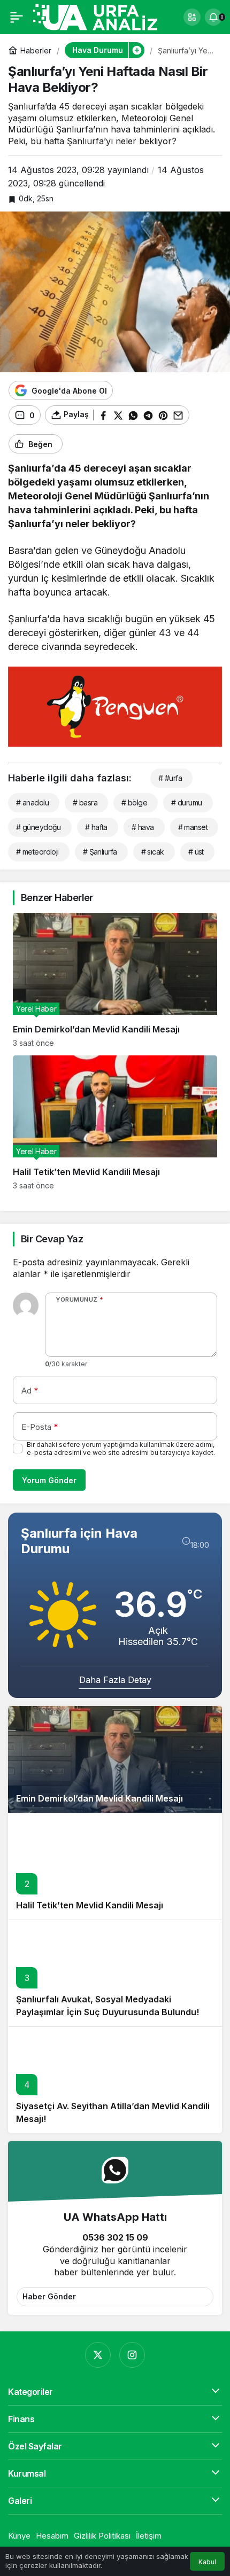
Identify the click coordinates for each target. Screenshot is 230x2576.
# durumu (187, 802)
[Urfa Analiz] (102, 16)
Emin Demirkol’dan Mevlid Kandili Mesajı (99, 1798)
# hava (143, 827)
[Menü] (17, 17)
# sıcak (153, 852)
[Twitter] (98, 2355)
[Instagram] (132, 2355)
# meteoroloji (37, 852)
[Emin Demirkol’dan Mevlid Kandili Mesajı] (115, 980)
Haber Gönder (49, 2296)
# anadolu (32, 802)
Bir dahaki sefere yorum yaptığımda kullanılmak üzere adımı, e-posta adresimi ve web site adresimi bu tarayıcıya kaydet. (121, 1448)
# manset (193, 827)
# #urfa (170, 778)
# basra (85, 802)
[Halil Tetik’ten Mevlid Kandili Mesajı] (115, 1123)
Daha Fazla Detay (115, 1680)
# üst (196, 852)
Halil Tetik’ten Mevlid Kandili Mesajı (90, 1905)
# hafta (96, 827)
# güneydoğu (39, 827)
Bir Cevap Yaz (52, 1239)
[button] (192, 17)
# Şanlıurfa (100, 852)
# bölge (134, 802)
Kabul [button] (207, 2562)
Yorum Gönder (49, 1480)
